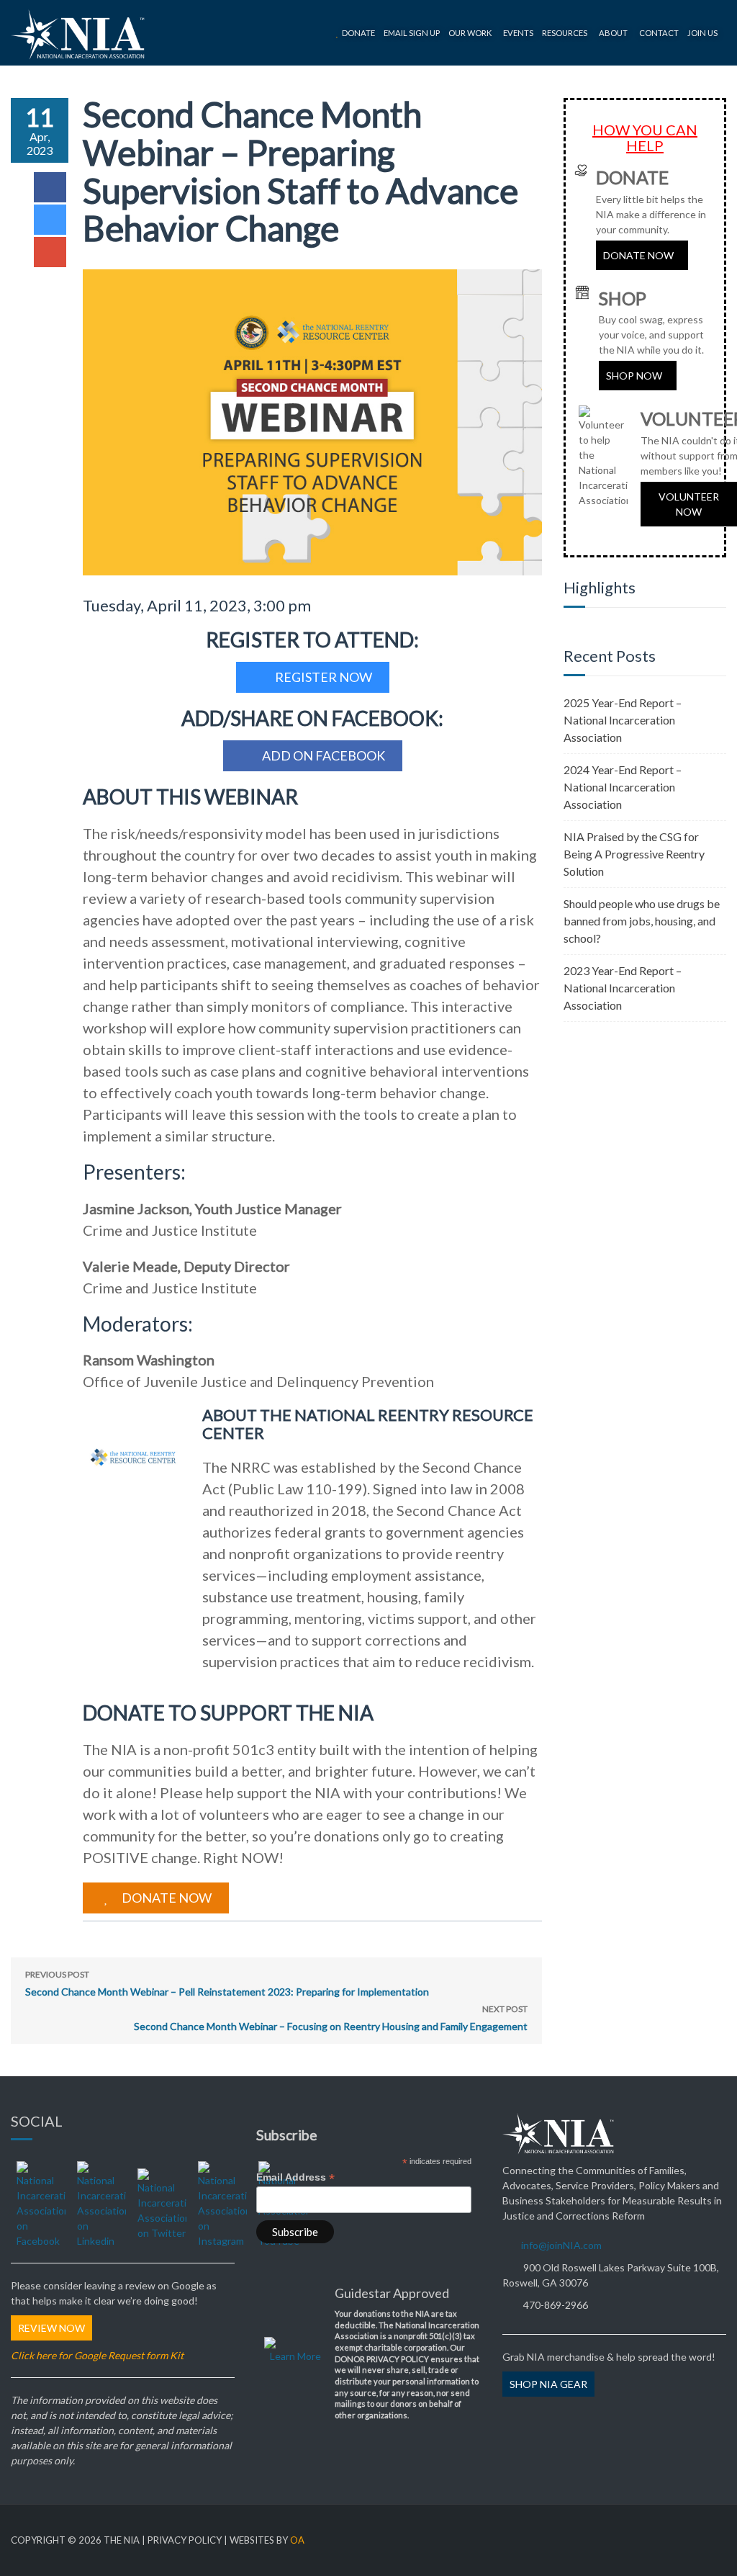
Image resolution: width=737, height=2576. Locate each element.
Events (518, 33)
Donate (358, 33)
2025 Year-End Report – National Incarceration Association (623, 720)
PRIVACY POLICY (185, 2540)
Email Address (295, 2177)
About (613, 33)
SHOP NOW (634, 376)
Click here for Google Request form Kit (97, 2355)
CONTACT (659, 33)
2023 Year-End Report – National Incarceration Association (623, 988)
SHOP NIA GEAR (548, 2384)
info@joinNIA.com (561, 2245)
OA (297, 2540)
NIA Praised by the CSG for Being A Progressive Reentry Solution (634, 854)
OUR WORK (470, 33)
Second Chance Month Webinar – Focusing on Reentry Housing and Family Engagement (331, 2018)
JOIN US (702, 33)
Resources (565, 33)
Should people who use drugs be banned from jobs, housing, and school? (642, 921)
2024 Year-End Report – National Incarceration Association (623, 787)
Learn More (295, 2356)
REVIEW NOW (51, 2328)
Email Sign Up (412, 33)
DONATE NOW (638, 255)
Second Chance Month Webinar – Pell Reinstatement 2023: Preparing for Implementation (227, 1983)
